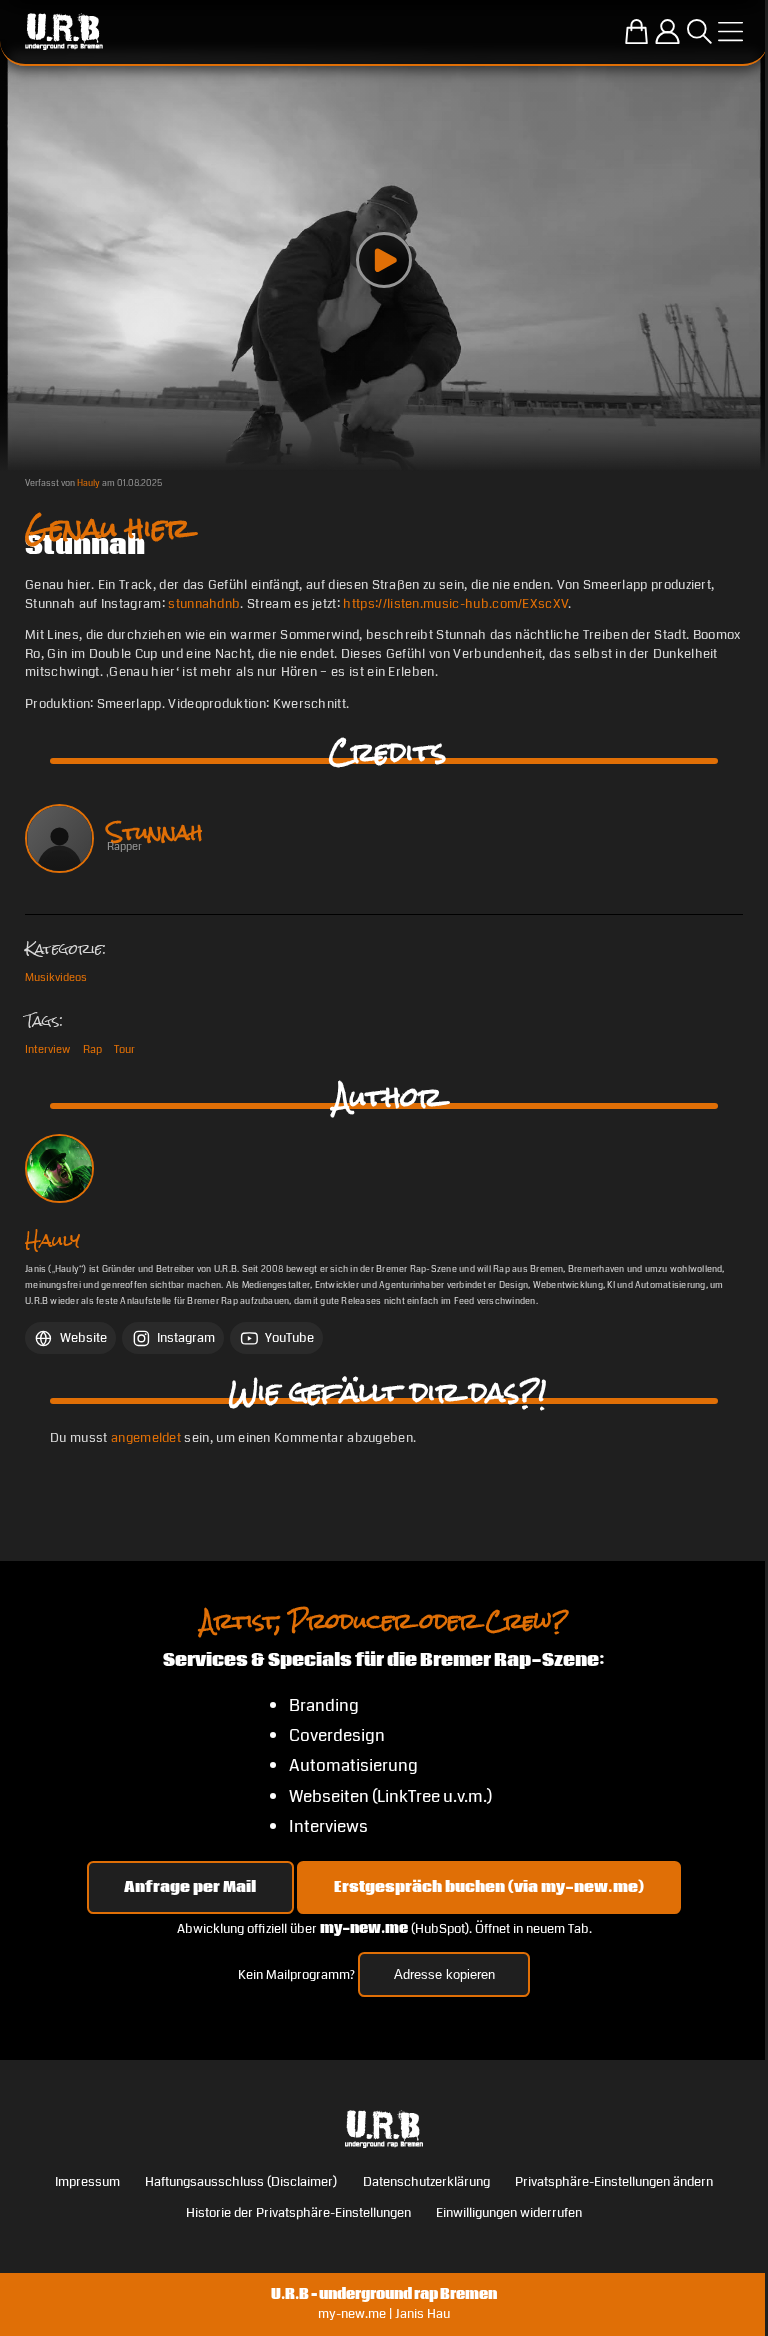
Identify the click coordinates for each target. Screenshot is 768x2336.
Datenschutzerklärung (426, 2182)
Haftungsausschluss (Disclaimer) (241, 2182)
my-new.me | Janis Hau (384, 2314)
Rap (92, 1049)
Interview (47, 1049)
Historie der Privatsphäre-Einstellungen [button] (298, 2213)
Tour (124, 1049)
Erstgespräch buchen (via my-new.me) (489, 1887)
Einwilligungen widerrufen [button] (509, 2213)
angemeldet (146, 1438)
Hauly (88, 483)
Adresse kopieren (444, 1974)
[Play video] (384, 260)
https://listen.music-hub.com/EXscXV (455, 604)
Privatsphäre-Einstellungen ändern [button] (614, 2182)
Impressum (87, 2182)
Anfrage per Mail (190, 1887)
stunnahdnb (204, 604)
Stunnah (155, 832)
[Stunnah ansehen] (59, 838)
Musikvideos (56, 977)
